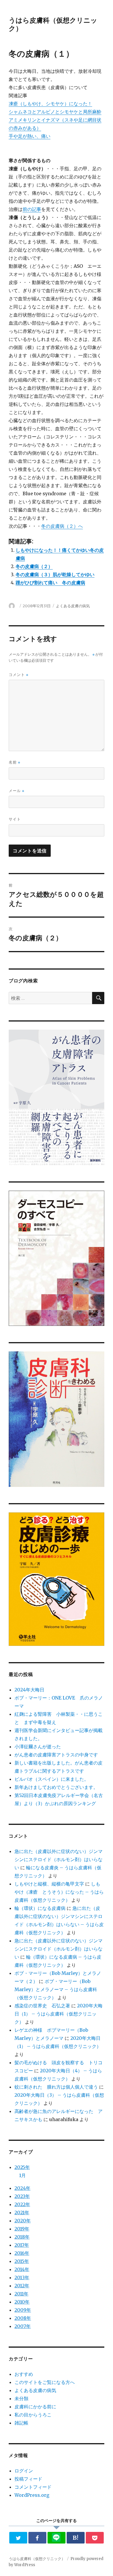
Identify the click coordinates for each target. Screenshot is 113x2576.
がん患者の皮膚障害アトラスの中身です (56, 1755)
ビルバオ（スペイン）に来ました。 (52, 1779)
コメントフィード (33, 2487)
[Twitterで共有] (18, 2538)
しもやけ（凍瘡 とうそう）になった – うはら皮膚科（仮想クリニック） (59, 1892)
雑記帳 (21, 2423)
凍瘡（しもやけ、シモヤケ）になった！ (50, 104)
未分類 (21, 2398)
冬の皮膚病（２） (34, 566)
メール (17, 791)
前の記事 (32, 209)
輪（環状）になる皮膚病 (40, 1908)
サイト (15, 819)
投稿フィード (28, 2479)
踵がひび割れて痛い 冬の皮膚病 (50, 583)
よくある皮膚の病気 (73, 606)
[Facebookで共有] (38, 2538)
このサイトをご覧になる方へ (45, 2382)
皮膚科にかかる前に (35, 2407)
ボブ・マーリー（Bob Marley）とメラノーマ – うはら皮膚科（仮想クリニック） (56, 1989)
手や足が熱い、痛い (30, 136)
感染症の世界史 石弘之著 (42, 2006)
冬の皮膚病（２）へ (62, 526)
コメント (19, 675)
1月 (22, 2175)
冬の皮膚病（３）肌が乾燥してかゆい (55, 574)
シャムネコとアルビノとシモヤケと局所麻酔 (55, 112)
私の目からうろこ (33, 2415)
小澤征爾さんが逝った (38, 1747)
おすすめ (24, 2374)
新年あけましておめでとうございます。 (56, 1787)
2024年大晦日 (29, 1690)
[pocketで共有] (95, 2538)
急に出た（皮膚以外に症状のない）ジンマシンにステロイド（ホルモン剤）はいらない (59, 1859)
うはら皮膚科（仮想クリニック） (37, 2559)
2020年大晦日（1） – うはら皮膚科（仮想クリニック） (59, 2014)
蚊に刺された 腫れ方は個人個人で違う (56, 2087)
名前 (14, 762)
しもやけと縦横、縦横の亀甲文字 (49, 1884)
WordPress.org (32, 2495)
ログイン (24, 2471)
